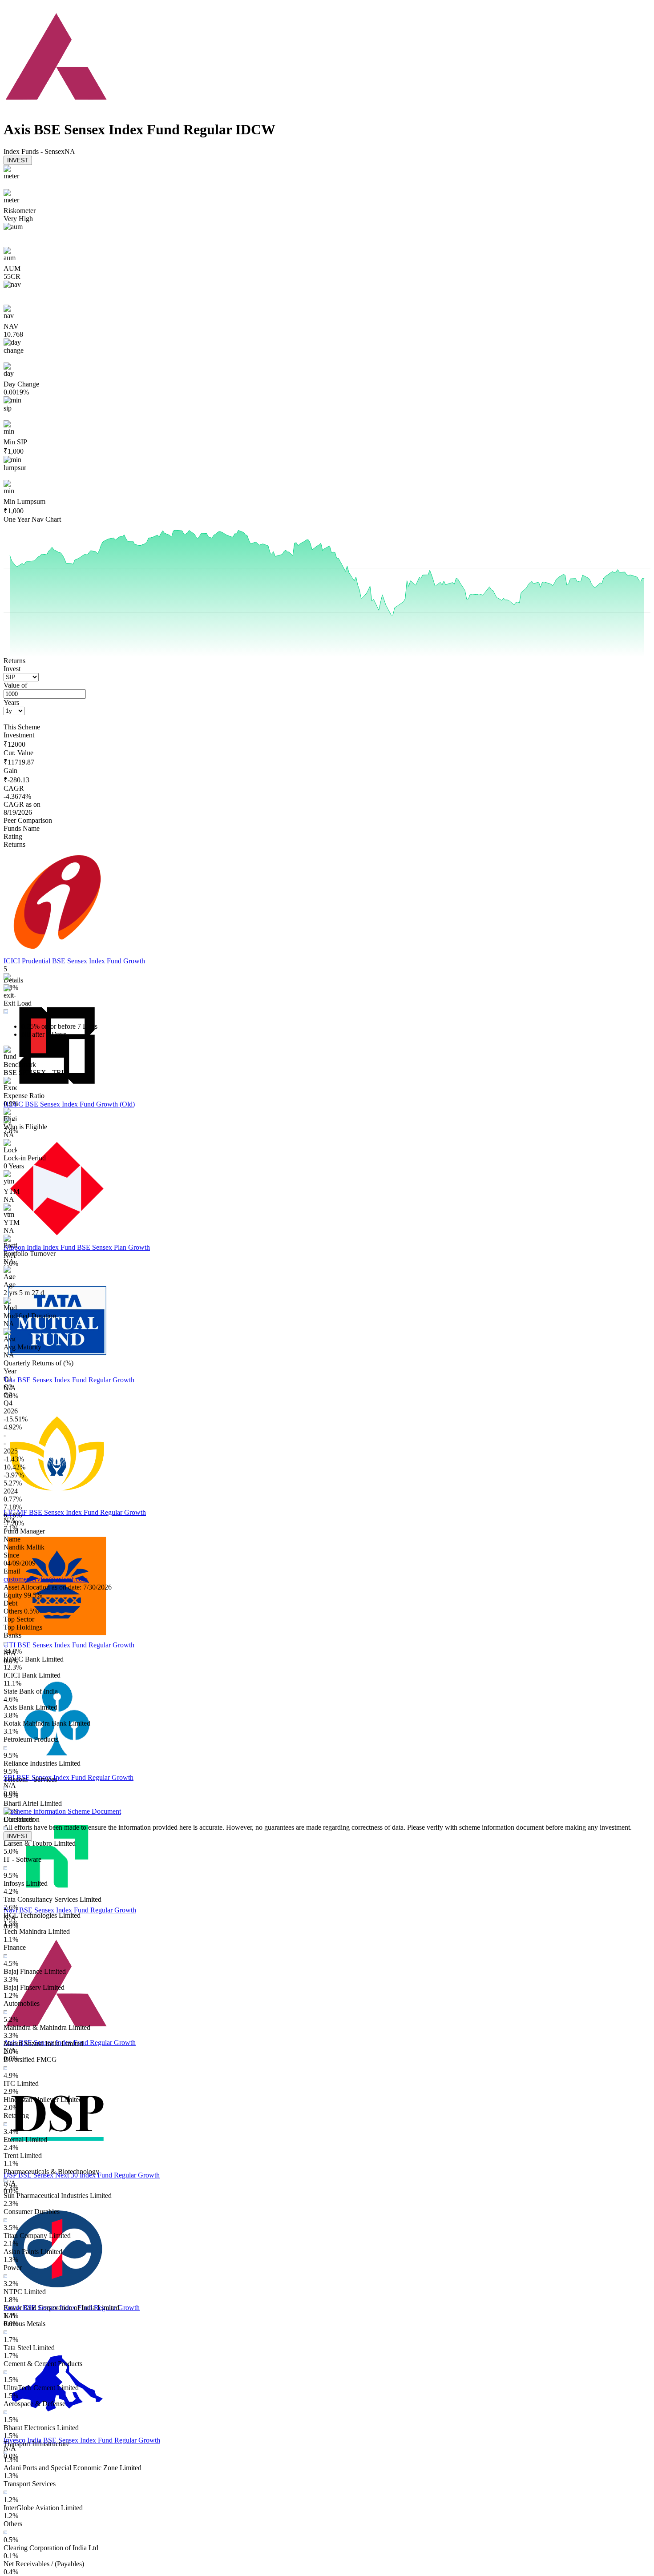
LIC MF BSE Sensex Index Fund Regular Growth (75, 1512)
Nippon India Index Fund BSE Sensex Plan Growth (77, 1247)
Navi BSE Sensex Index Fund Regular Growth (70, 1910)
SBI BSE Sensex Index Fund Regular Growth (69, 1777)
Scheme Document (93, 1811)
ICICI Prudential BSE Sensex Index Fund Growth (74, 961)
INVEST (18, 160)
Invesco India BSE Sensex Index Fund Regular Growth (82, 2440)
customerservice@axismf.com (46, 1579)
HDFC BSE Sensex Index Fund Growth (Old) (69, 1104)
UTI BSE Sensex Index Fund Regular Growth (69, 1645)
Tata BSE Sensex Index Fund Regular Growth (69, 1380)
